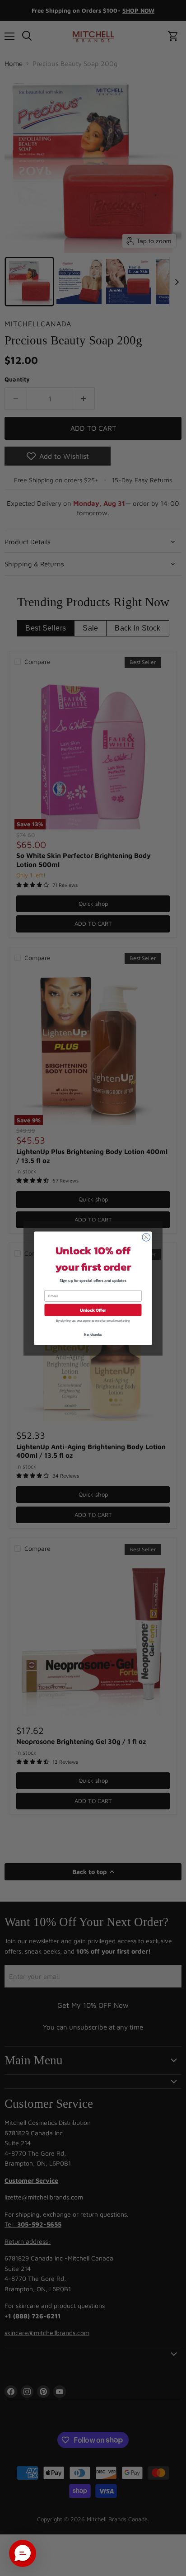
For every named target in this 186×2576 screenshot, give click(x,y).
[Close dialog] (146, 1237)
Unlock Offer (93, 1310)
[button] (23, 2553)
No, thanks (93, 1334)
